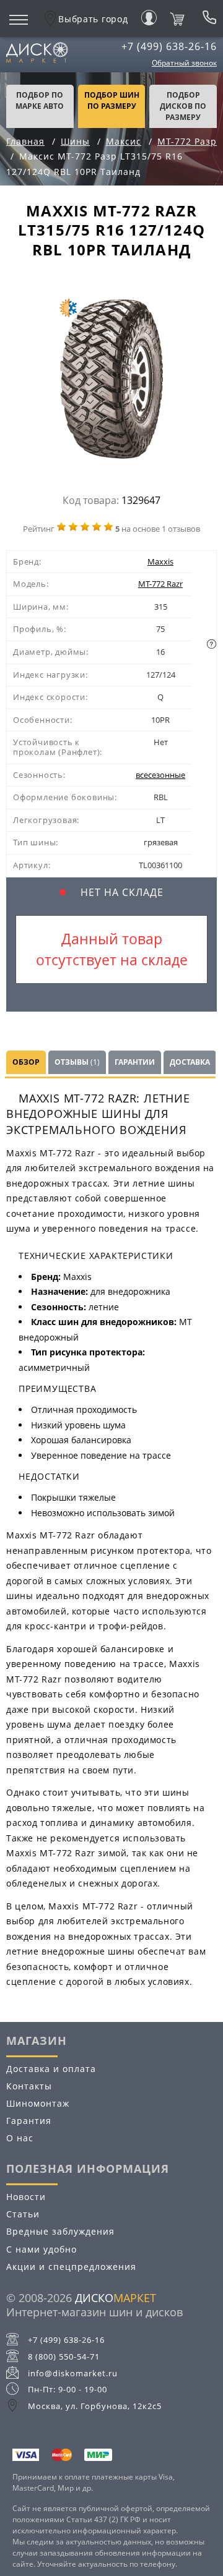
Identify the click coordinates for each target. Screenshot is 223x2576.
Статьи (23, 2214)
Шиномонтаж (38, 2103)
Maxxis (160, 561)
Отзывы (77, 1062)
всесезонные (160, 775)
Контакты (29, 2086)
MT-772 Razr (160, 584)
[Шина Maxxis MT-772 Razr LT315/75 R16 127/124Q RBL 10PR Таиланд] (111, 382)
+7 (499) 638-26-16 (169, 46)
